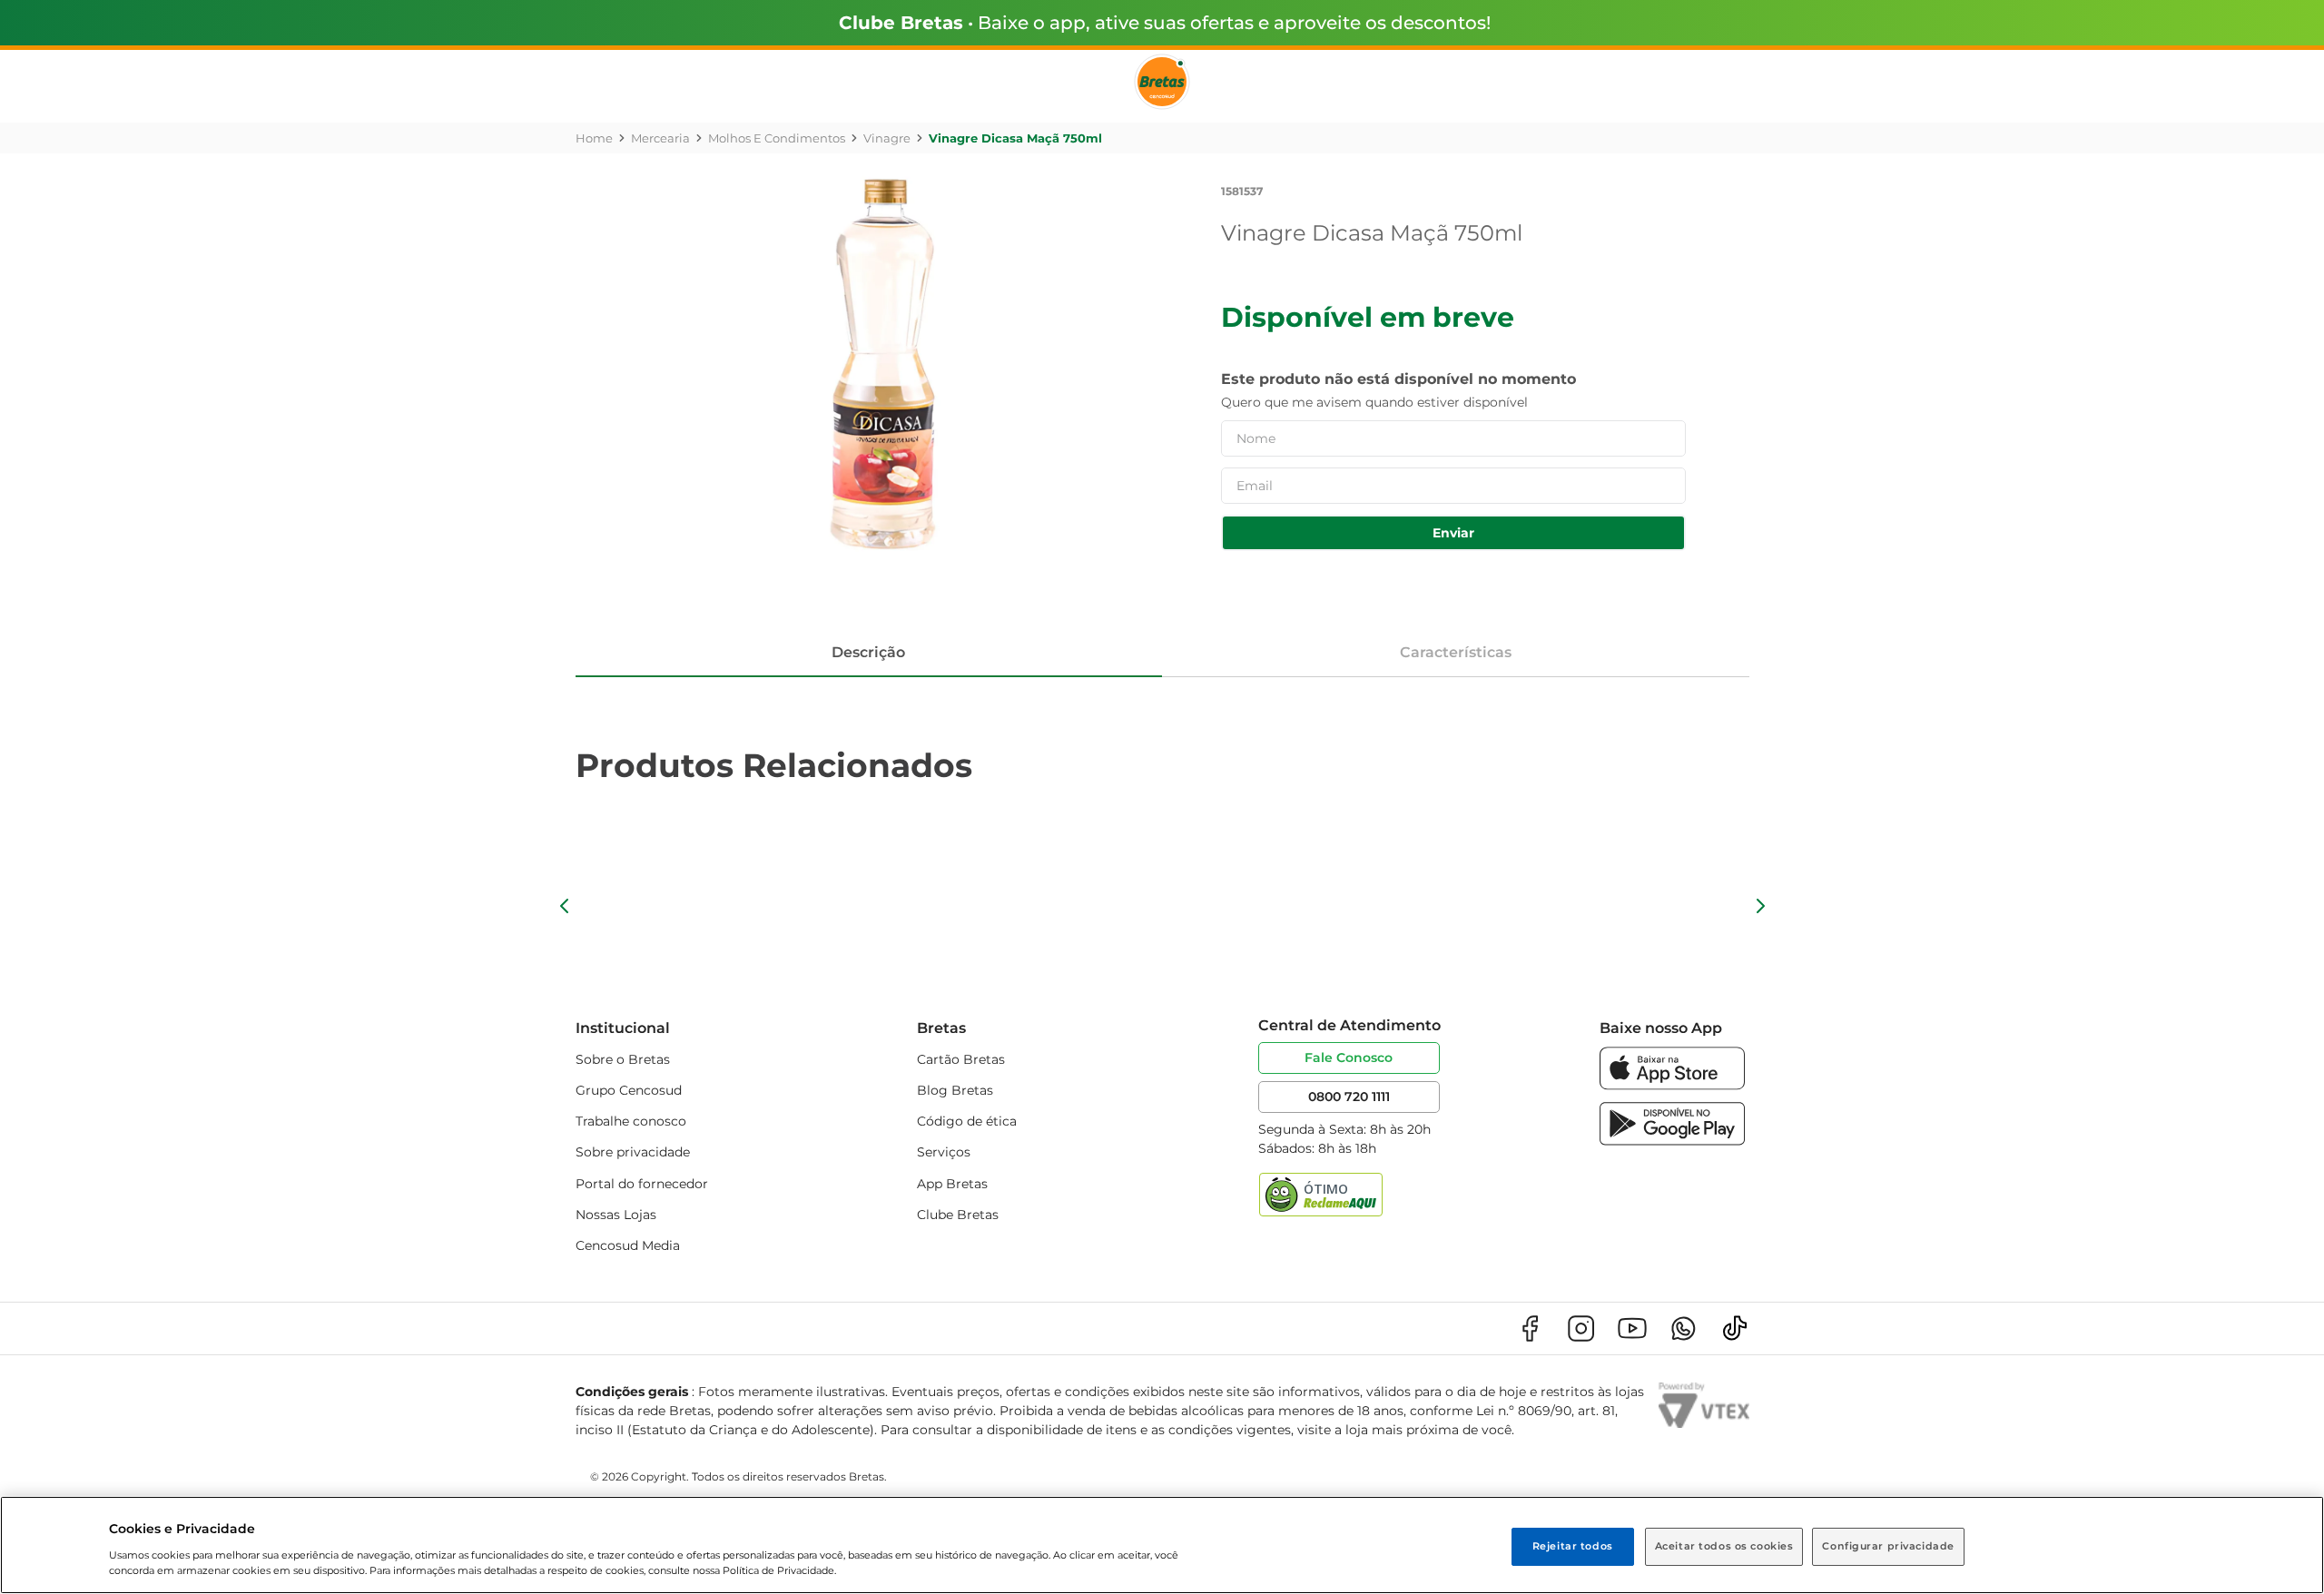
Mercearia (660, 138)
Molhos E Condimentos (777, 138)
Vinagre (887, 138)
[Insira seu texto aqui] (1672, 1085)
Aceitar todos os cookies (1724, 1546)
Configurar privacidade (1888, 1546)
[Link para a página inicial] (594, 138)
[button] (565, 906)
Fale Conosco (1349, 1058)
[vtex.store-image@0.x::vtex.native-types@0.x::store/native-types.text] (1530, 1328)
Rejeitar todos (1573, 1546)
